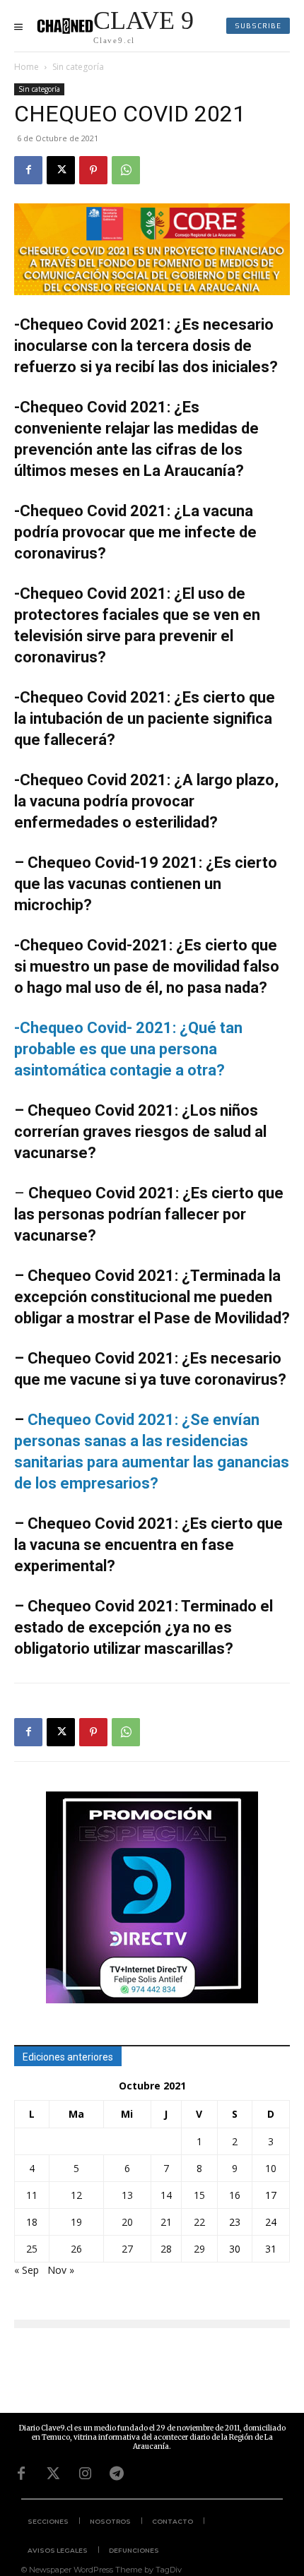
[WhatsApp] (126, 170)
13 (127, 2195)
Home (27, 67)
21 (166, 2222)
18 (32, 2222)
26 (76, 2249)
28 (166, 2249)
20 (127, 2222)
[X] (61, 170)
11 (32, 2195)
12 (76, 2195)
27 (127, 2249)
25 (32, 2249)
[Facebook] (28, 170)
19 (76, 2222)
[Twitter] (53, 2474)
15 (199, 2195)
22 (199, 2222)
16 (235, 2195)
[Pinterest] (93, 170)
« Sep (27, 2270)
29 (199, 2249)
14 (166, 2195)
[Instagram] (85, 2474)
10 (271, 2168)
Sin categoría (78, 67)
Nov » (61, 2270)
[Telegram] (117, 2474)
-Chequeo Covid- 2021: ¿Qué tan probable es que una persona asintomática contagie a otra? (128, 1049)
